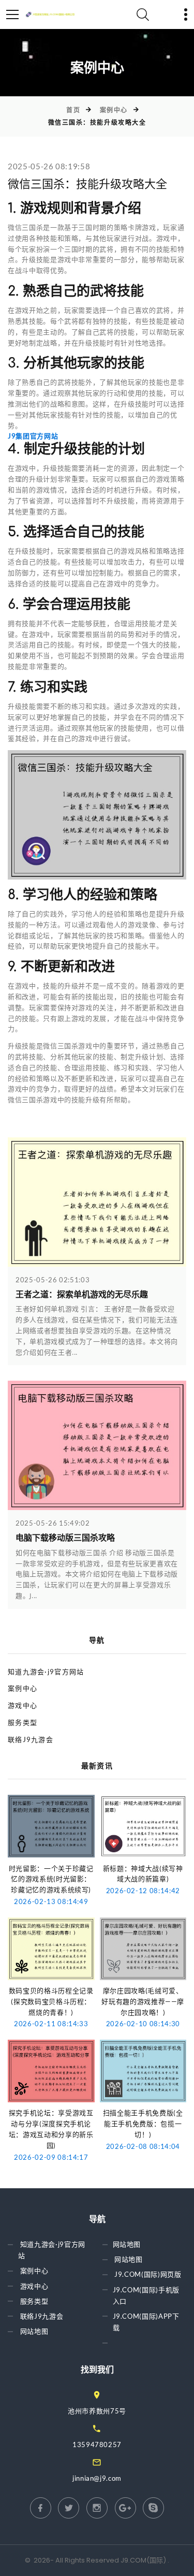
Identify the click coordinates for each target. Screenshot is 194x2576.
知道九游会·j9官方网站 (46, 1672)
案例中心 (114, 110)
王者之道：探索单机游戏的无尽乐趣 (82, 1295)
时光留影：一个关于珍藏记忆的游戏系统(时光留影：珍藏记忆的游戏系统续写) (51, 1879)
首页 (73, 110)
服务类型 (23, 1722)
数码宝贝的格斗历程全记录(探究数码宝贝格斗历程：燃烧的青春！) (51, 2001)
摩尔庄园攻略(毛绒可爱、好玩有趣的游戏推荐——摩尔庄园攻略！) (143, 2001)
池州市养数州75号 (97, 2411)
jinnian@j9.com (97, 2478)
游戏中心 (23, 1705)
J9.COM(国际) (143, 2560)
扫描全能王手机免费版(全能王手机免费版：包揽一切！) (143, 2124)
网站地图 (34, 2331)
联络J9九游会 (31, 1739)
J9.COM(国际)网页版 (148, 2275)
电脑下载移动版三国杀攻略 (65, 1538)
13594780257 (97, 2445)
